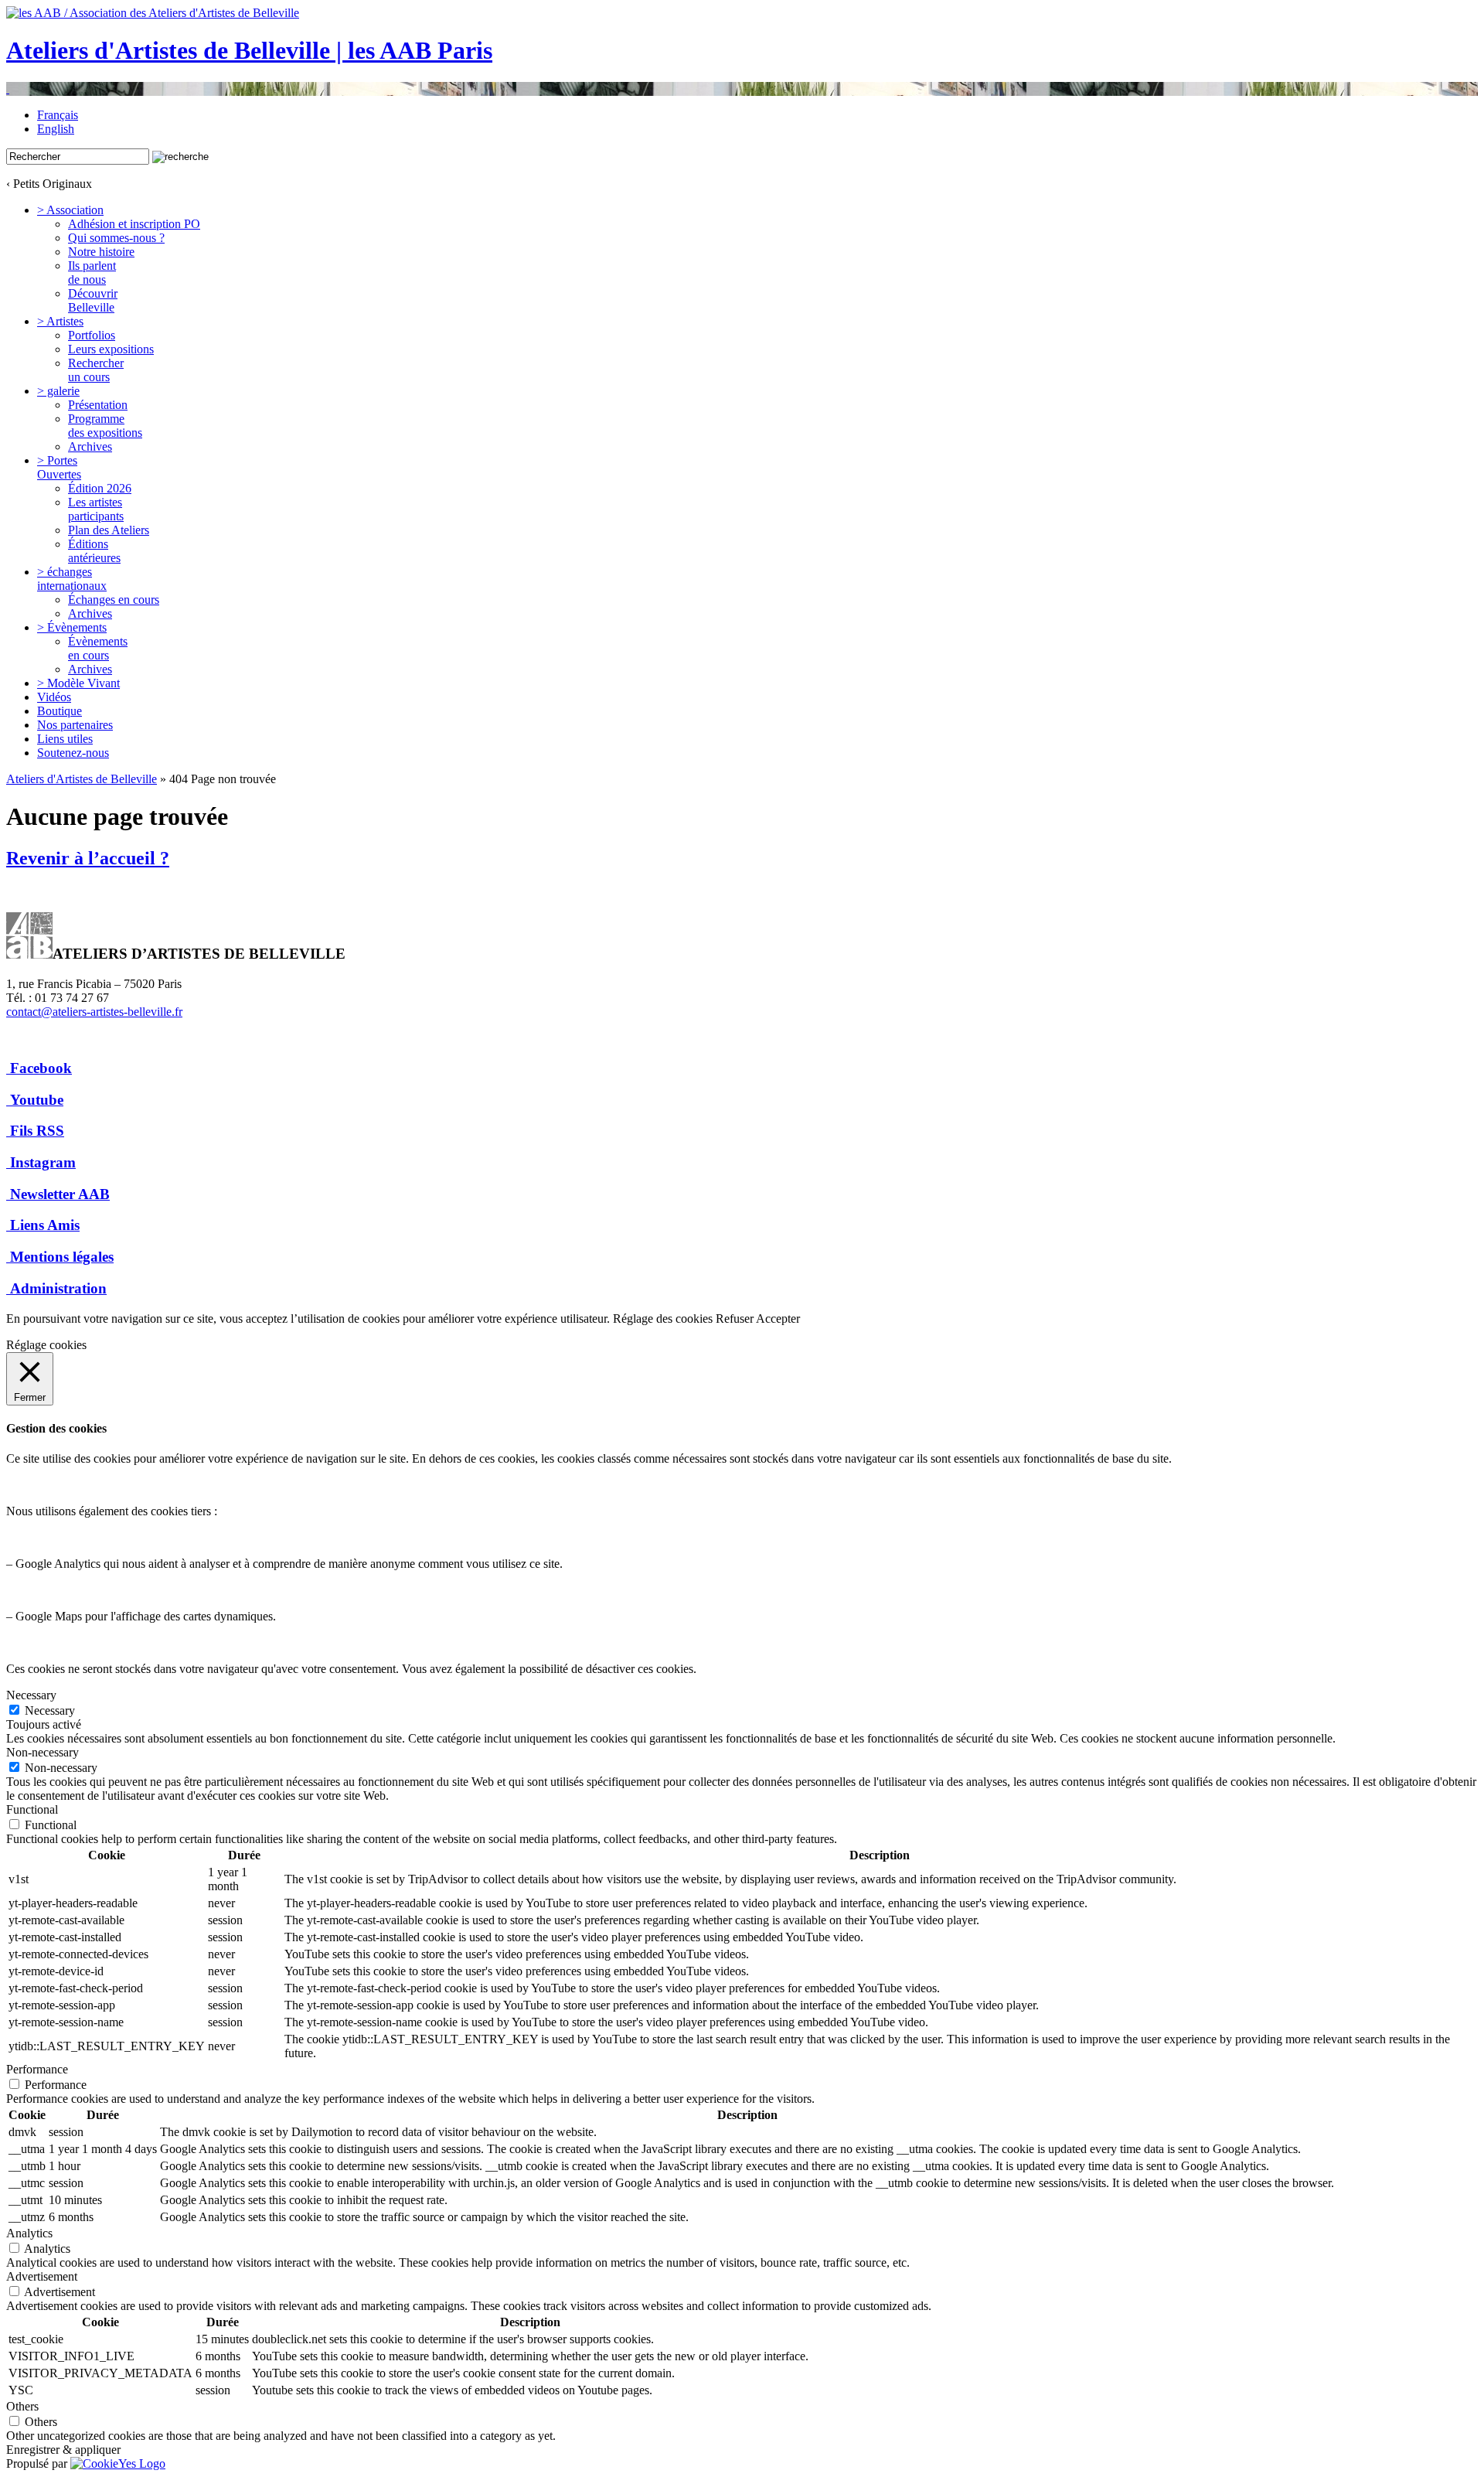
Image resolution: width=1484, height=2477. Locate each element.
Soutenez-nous (73, 753)
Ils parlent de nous (92, 273)
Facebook (41, 1068)
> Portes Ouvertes (59, 467)
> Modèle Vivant (78, 683)
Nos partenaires (75, 725)
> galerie (58, 391)
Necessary (50, 1710)
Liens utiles (65, 739)
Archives (90, 446)
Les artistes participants (96, 509)
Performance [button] (37, 2069)
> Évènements (72, 627)
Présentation (98, 405)
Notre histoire (101, 252)
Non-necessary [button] (43, 1752)
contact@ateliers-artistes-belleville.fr (94, 1012)
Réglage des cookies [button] (663, 1319)
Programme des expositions (105, 426)
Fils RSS (37, 1131)
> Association (70, 210)
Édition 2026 (100, 488)
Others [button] (22, 2406)
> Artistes (60, 321)
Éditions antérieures (94, 551)
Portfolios (92, 335)
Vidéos (54, 697)
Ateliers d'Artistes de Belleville (82, 779)
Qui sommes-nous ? (116, 238)
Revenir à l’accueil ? (88, 858)
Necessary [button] (31, 1695)
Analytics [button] (29, 2233)
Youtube (37, 1100)
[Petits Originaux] (742, 89)
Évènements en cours (98, 648)
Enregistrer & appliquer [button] (63, 2450)
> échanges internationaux (72, 579)
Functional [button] (32, 1809)
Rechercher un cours (96, 370)
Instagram (43, 1162)
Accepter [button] (778, 1319)
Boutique (60, 711)
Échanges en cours (114, 600)
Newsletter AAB (60, 1194)
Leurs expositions (111, 349)
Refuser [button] (735, 1319)
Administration (58, 1288)
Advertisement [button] (42, 2276)
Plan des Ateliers (109, 530)
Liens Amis (45, 1225)
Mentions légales (62, 1257)
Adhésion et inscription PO (134, 224)
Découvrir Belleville (93, 300)
